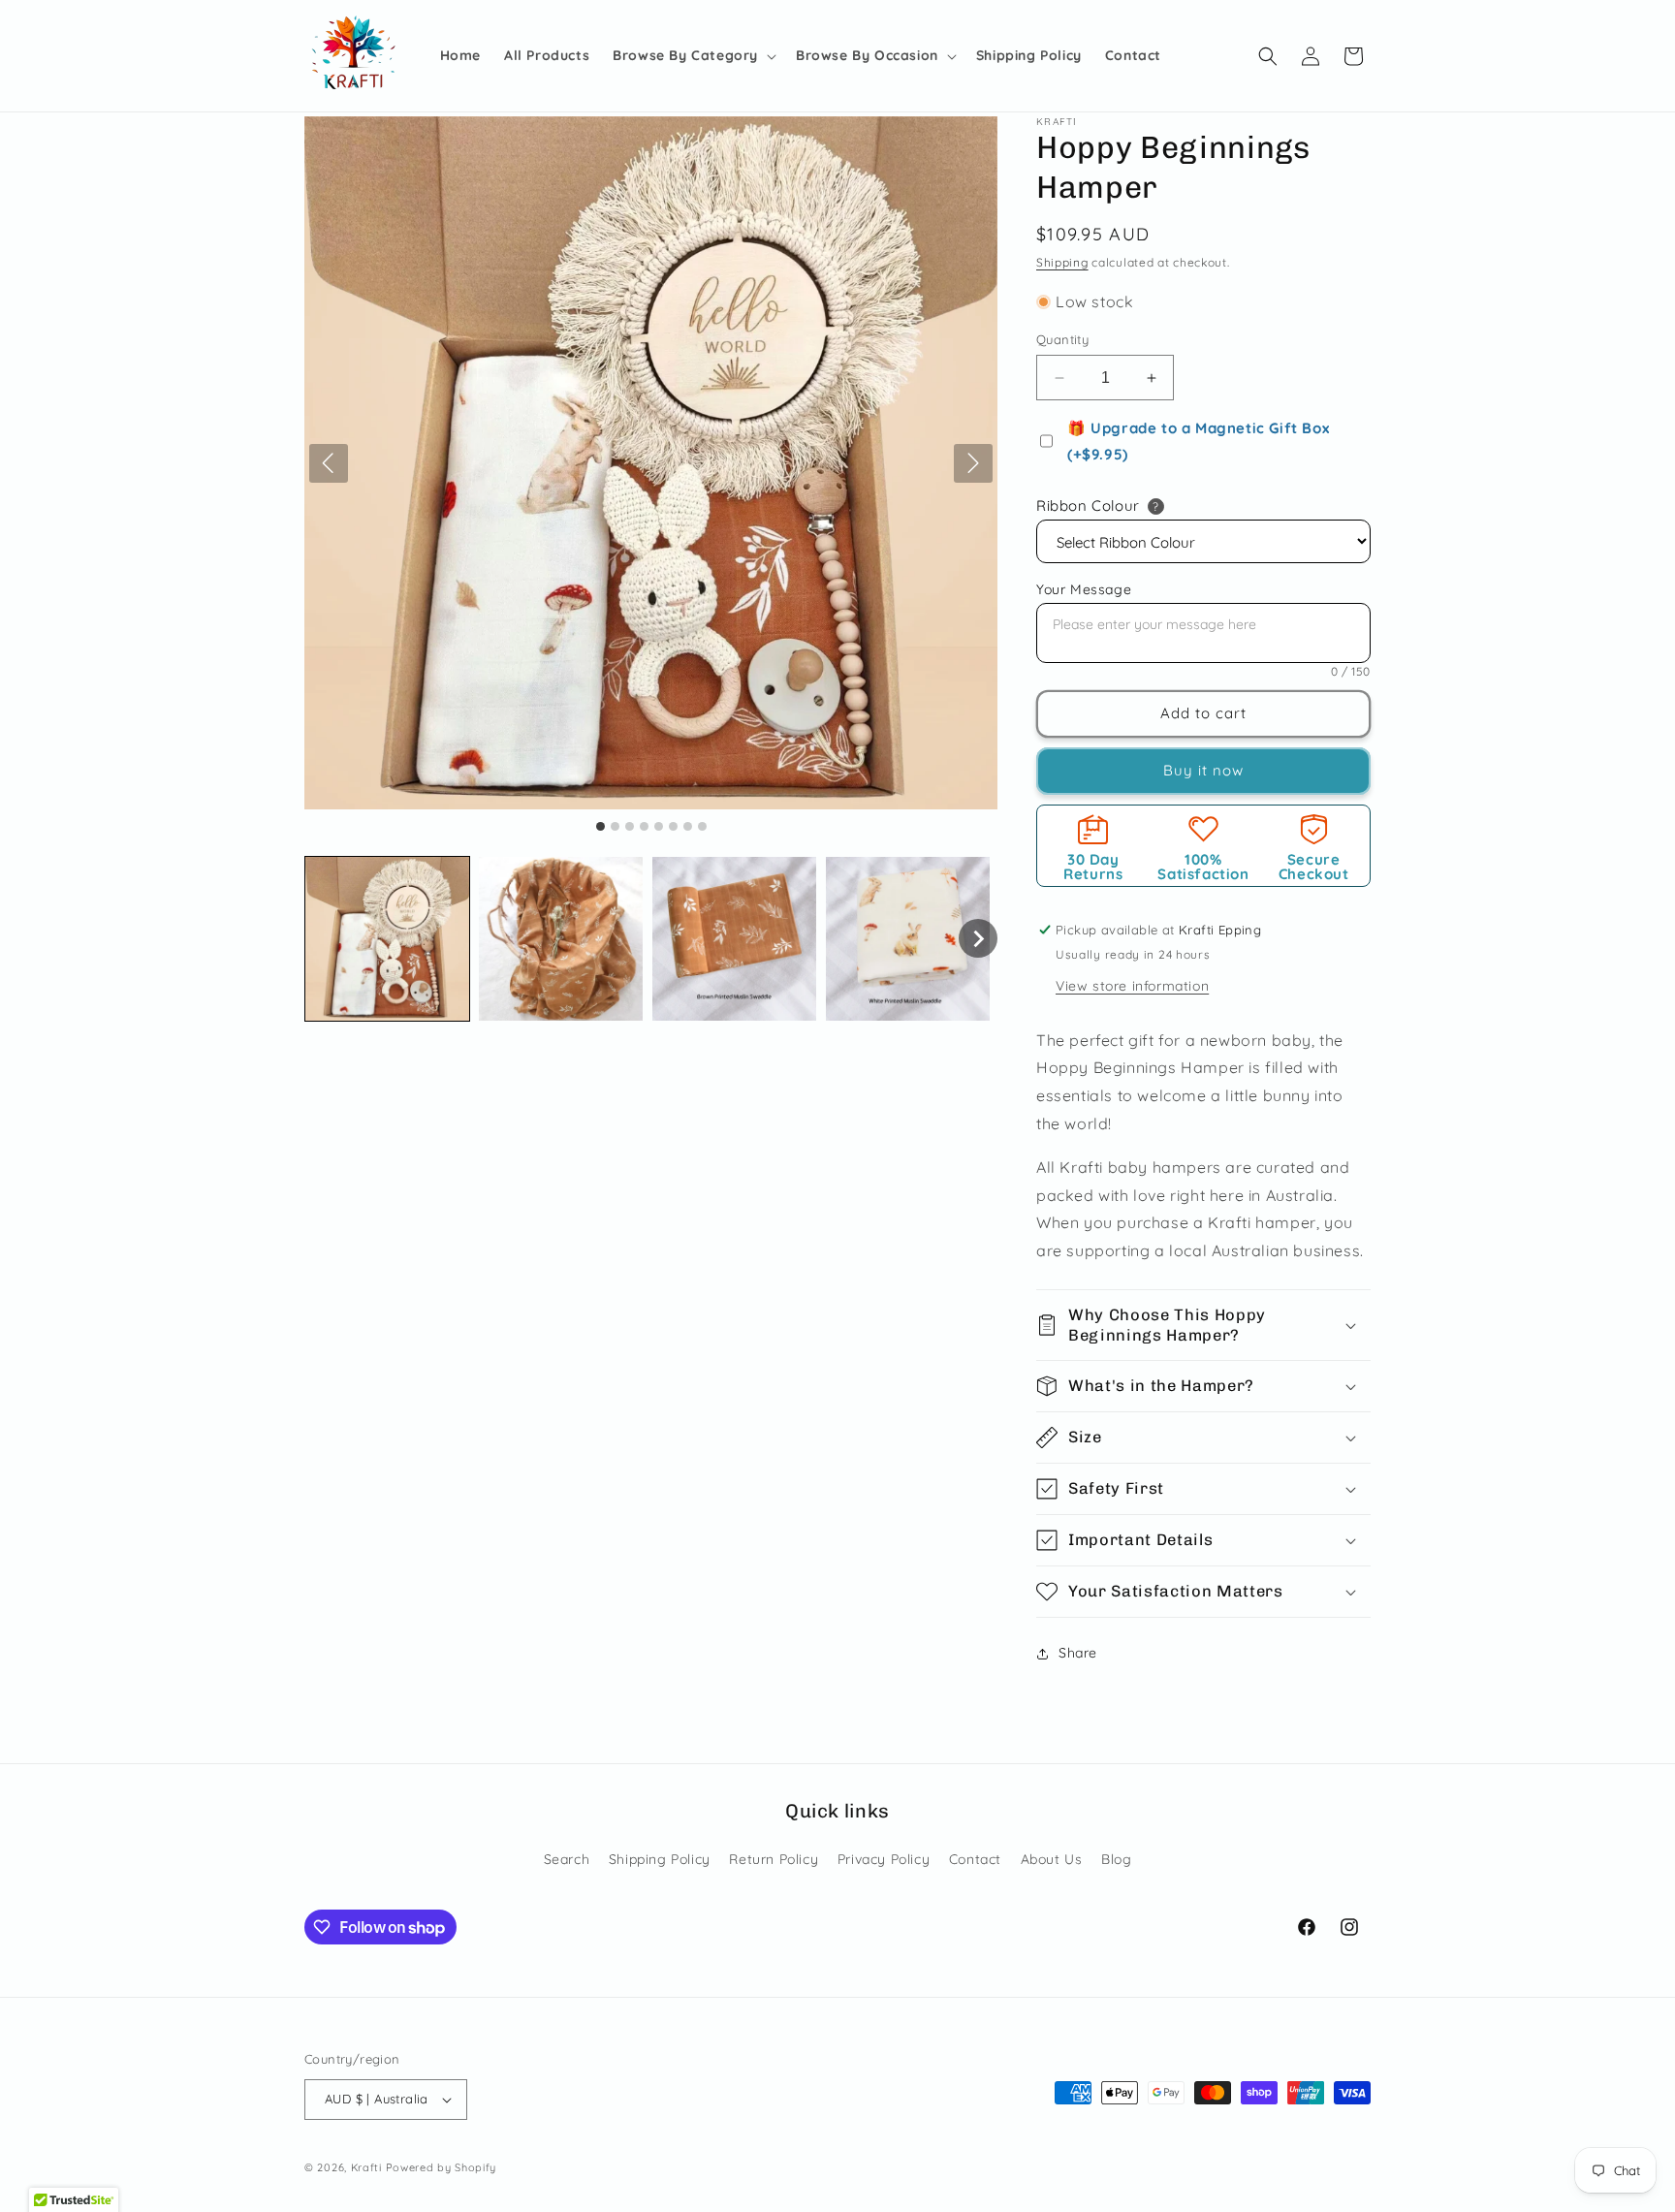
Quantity (1062, 339)
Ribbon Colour (1088, 506)
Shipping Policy (660, 1859)
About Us (1052, 1859)
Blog (1116, 1859)
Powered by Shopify (442, 2167)
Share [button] (1078, 1653)
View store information (1132, 986)
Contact (975, 1859)
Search (567, 1859)
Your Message (1084, 589)
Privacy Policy (884, 1859)
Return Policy (774, 1859)
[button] (693, 55)
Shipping (1062, 262)
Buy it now (1203, 770)
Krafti (366, 2167)
